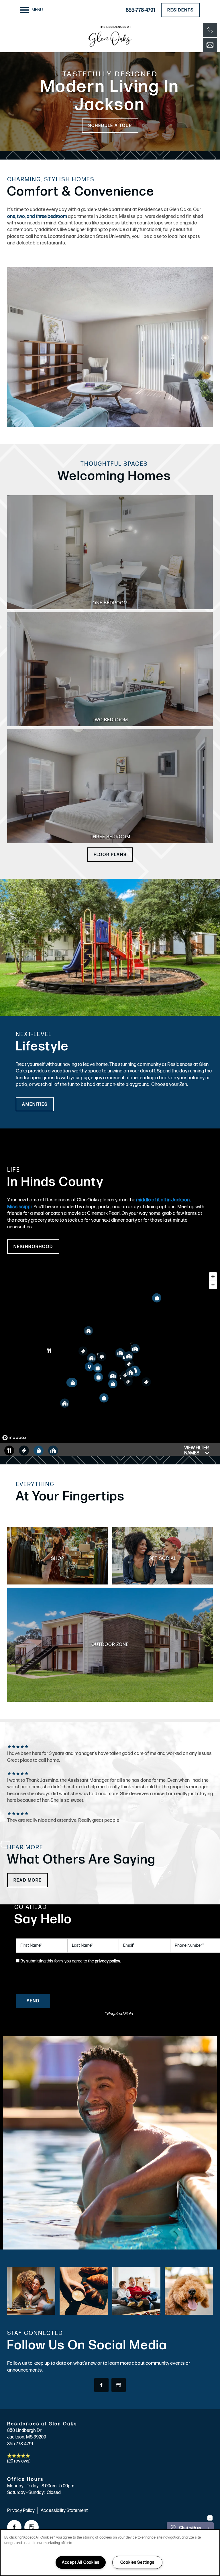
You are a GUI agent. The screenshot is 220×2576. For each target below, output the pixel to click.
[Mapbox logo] (14, 1438)
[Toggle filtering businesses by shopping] (39, 1451)
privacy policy (107, 1961)
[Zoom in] (213, 1276)
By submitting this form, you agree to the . (71, 1961)
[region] (110, 1356)
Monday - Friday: (23, 2486)
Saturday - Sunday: (26, 2493)
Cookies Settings (137, 2562)
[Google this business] (119, 2385)
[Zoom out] (213, 1285)
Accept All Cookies (81, 2562)
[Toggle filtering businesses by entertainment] (24, 1451)
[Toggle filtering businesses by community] (53, 1451)
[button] (180, 10)
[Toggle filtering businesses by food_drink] (9, 1451)
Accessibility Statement (64, 2511)
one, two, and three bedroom (37, 216)
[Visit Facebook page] (101, 2385)
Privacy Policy (21, 2511)
